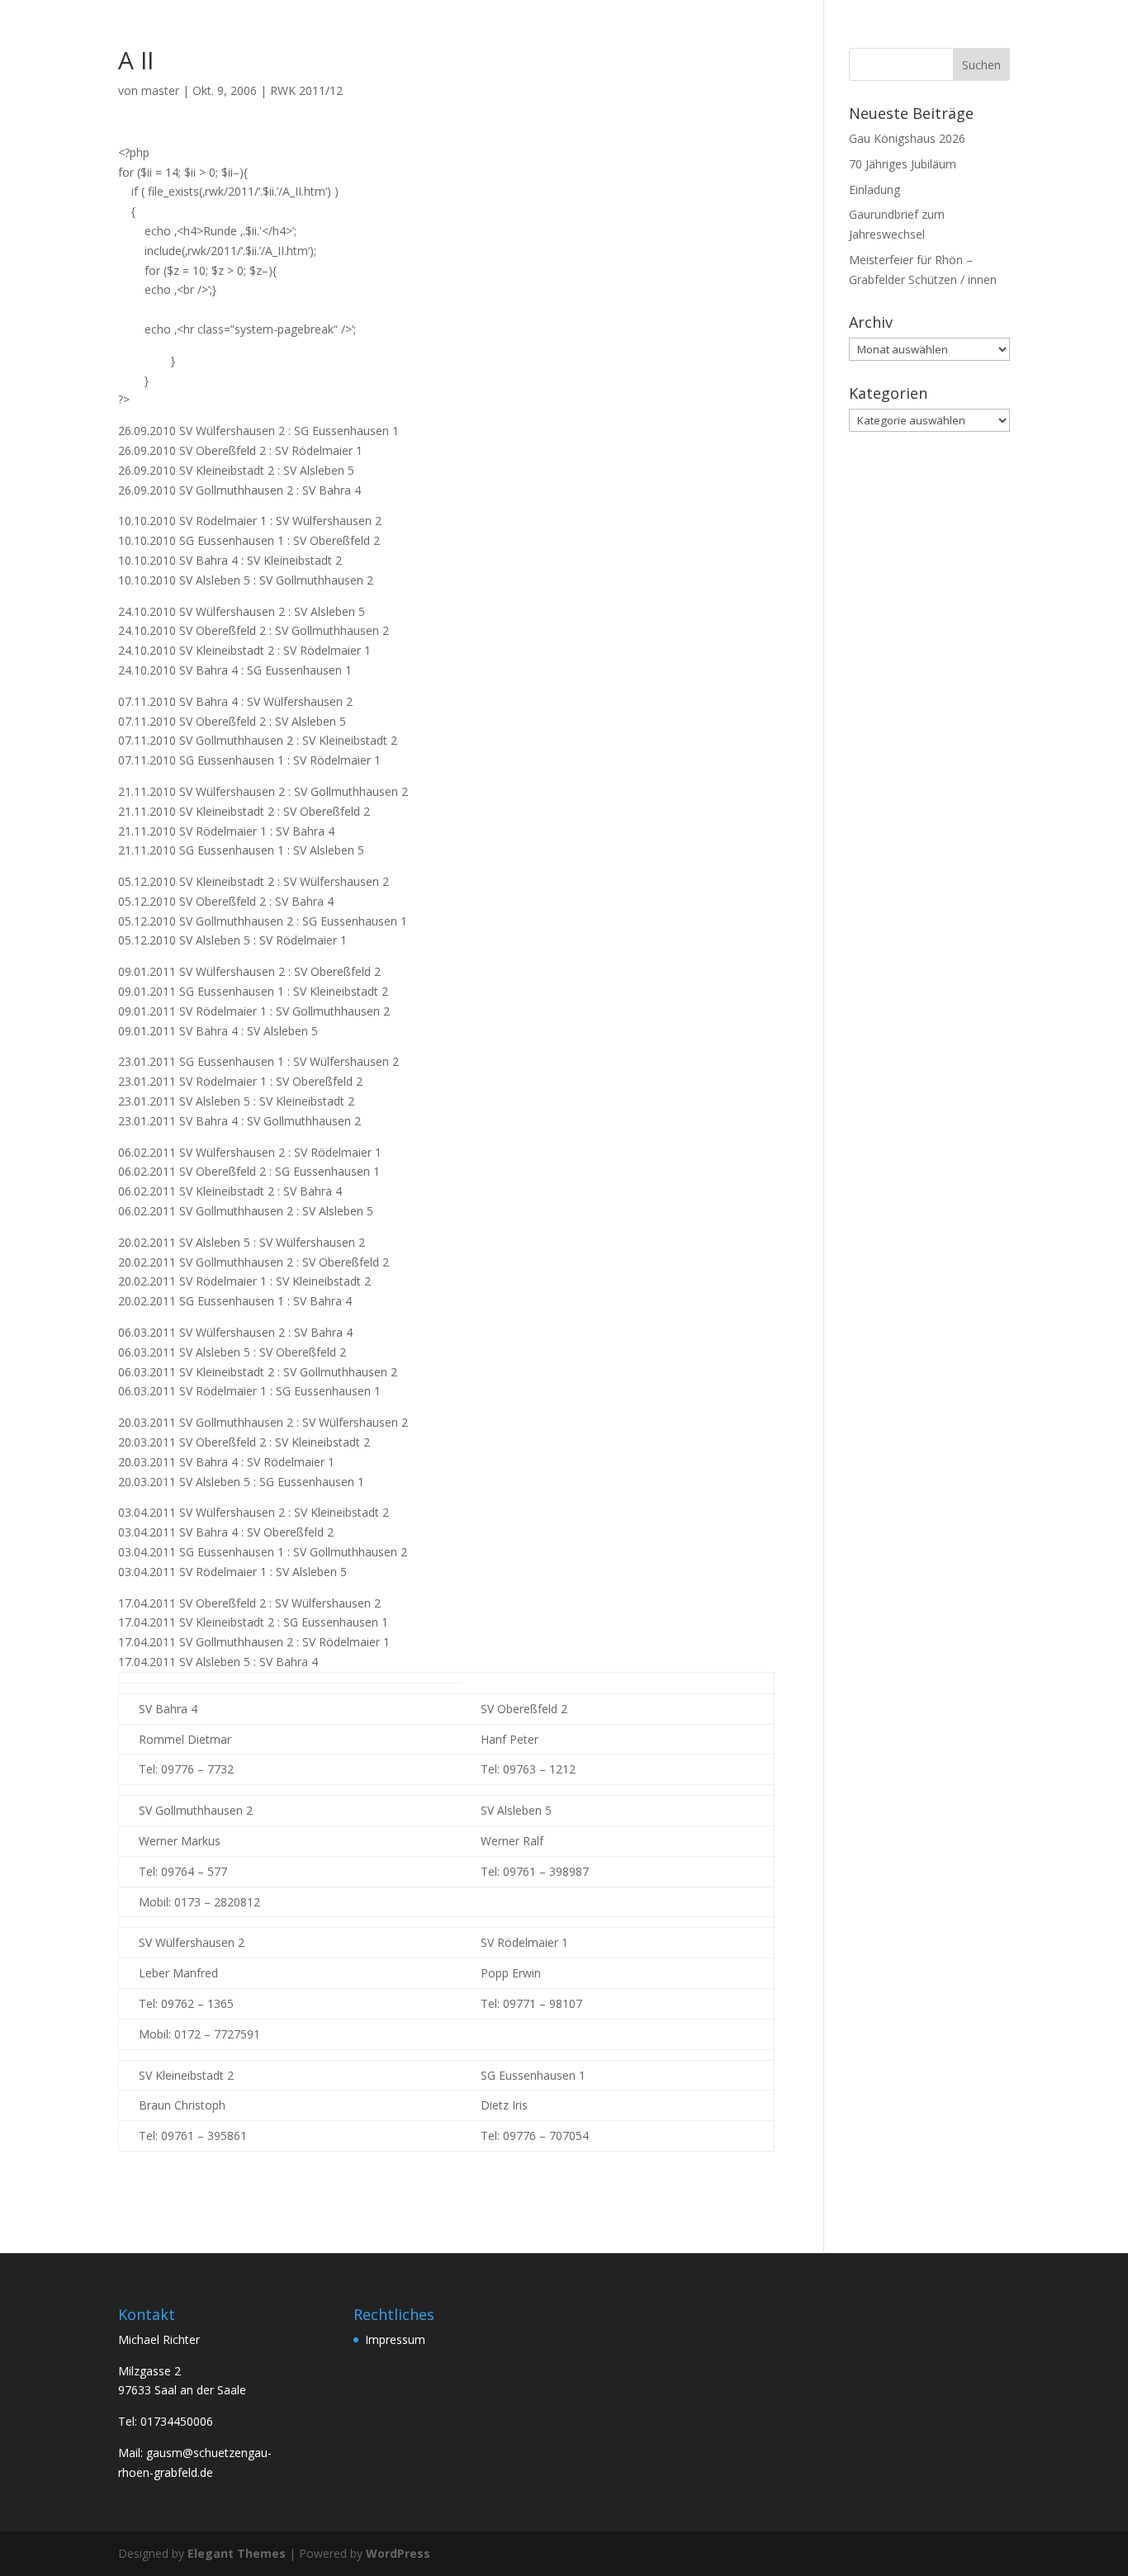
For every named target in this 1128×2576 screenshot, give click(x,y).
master (160, 90)
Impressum (395, 2339)
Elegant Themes (237, 2553)
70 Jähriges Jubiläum (903, 164)
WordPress (398, 2553)
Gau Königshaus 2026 (907, 138)
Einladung (874, 189)
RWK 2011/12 (306, 90)
